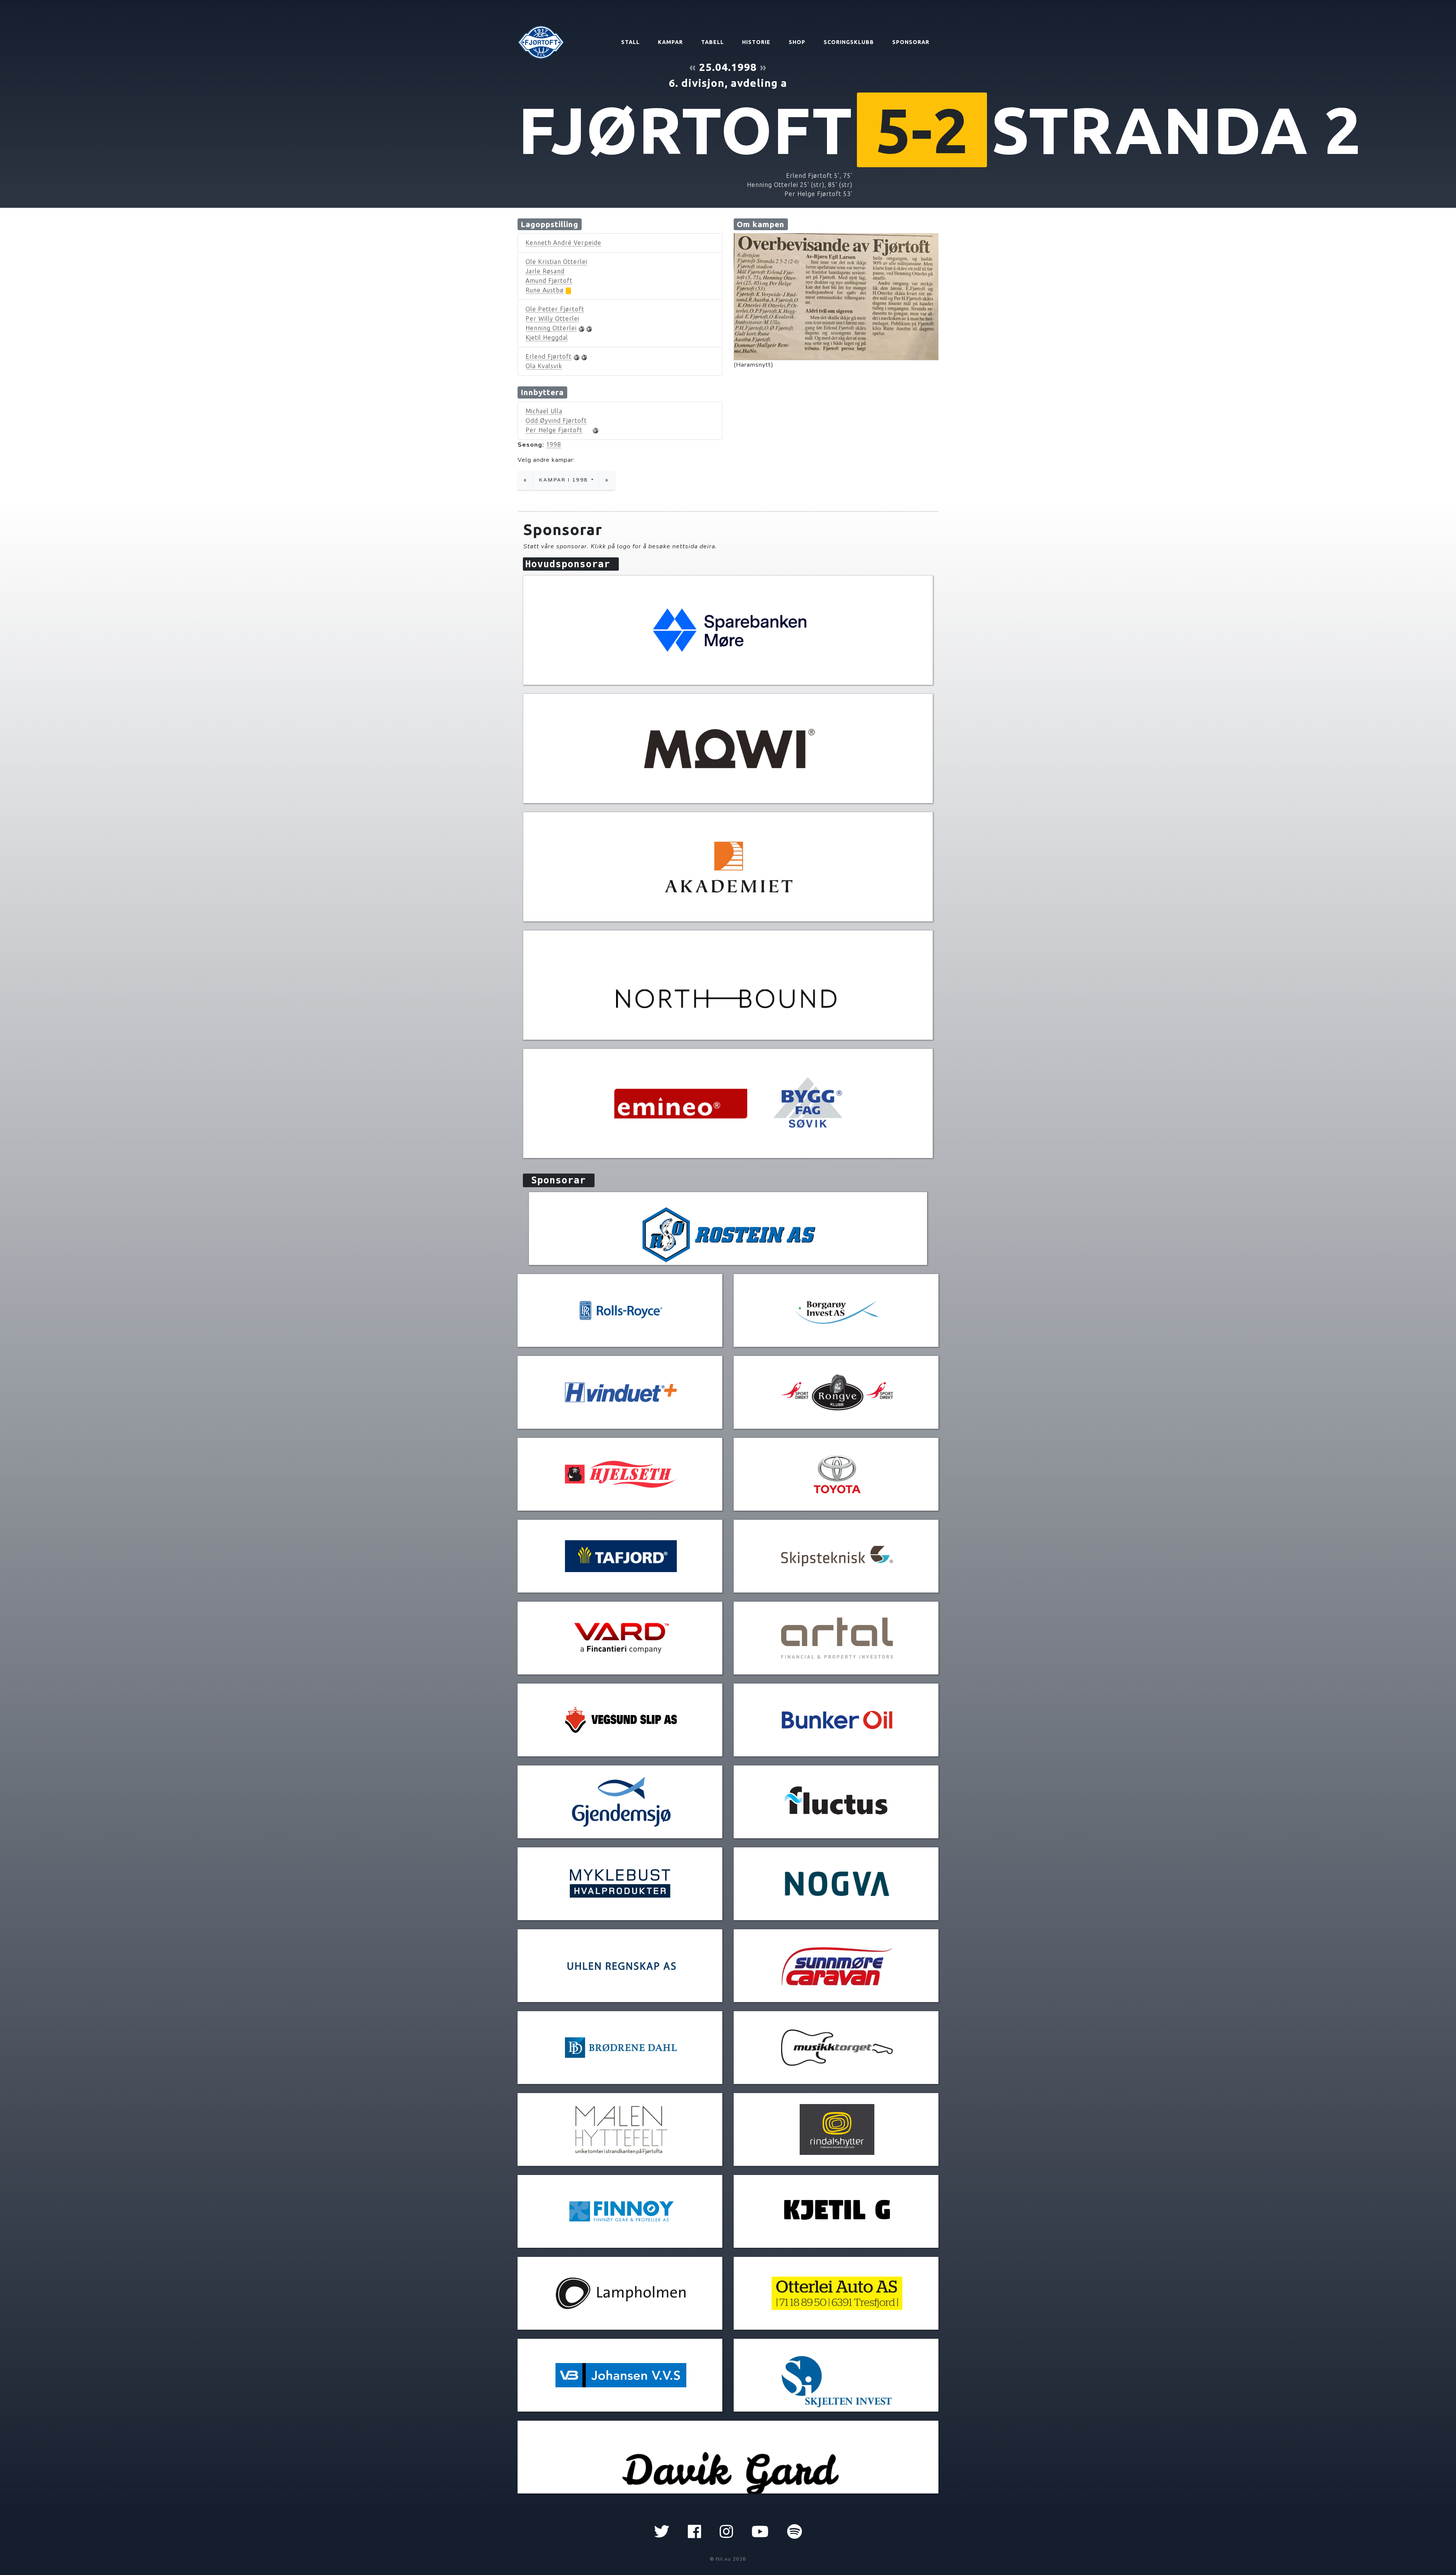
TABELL (712, 42)
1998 (554, 444)
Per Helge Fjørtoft (554, 430)
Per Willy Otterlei (552, 319)
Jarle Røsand (545, 271)
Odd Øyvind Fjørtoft (556, 421)
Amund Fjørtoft (549, 281)
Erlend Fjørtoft (549, 356)
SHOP (797, 42)
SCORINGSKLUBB (849, 42)
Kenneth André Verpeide (563, 243)
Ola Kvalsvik (544, 366)
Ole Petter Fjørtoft (555, 309)
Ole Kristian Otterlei (556, 262)
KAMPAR (670, 42)
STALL (630, 42)
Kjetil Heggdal (547, 337)
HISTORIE (756, 42)
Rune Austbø (545, 290)
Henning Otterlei (551, 328)
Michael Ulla (544, 411)
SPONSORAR (911, 42)
